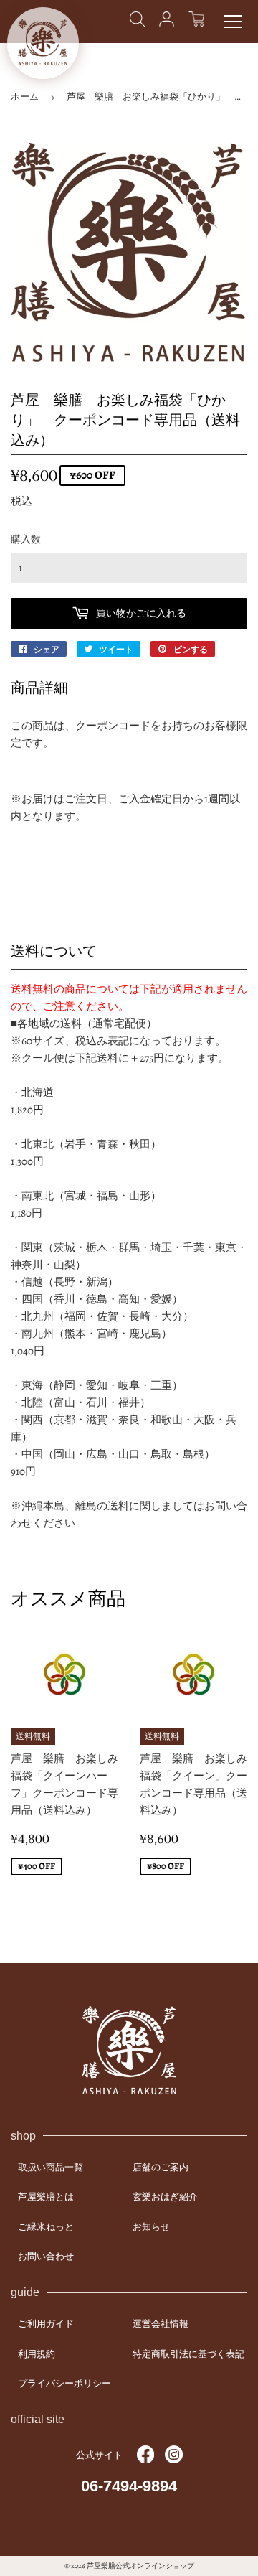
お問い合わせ (46, 2256)
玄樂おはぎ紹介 (165, 2197)
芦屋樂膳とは (46, 2197)
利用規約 (37, 2354)
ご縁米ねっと (46, 2227)
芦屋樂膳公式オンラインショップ (140, 2566)
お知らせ (151, 2227)
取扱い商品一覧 (51, 2167)
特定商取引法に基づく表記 (188, 2354)
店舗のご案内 (161, 2167)
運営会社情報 (161, 2324)
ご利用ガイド (46, 2324)
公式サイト (99, 2455)
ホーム (25, 97)
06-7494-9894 (129, 2486)
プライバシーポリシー (64, 2383)
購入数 (26, 539)
